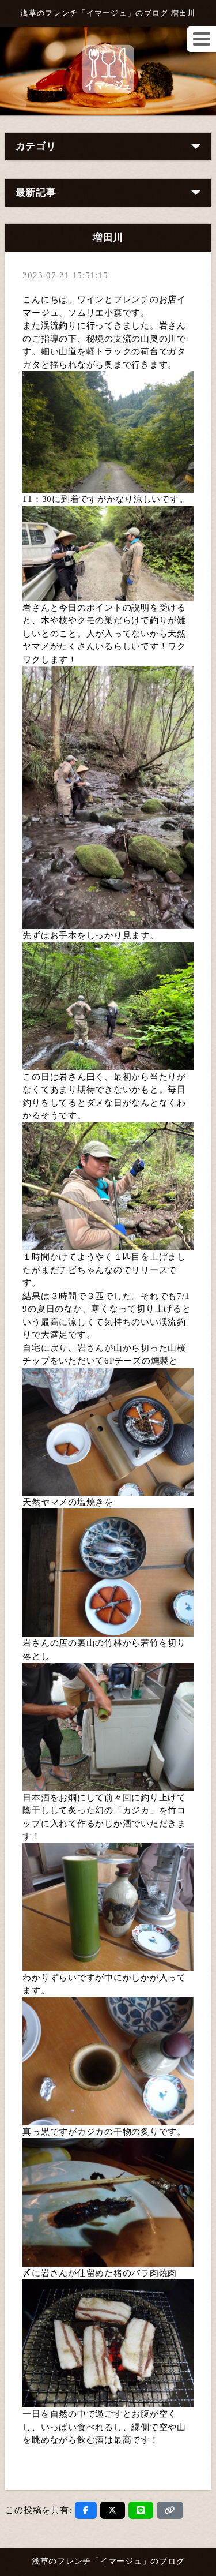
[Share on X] (113, 2510)
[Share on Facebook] (86, 2510)
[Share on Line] (141, 2510)
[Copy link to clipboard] (170, 2510)
